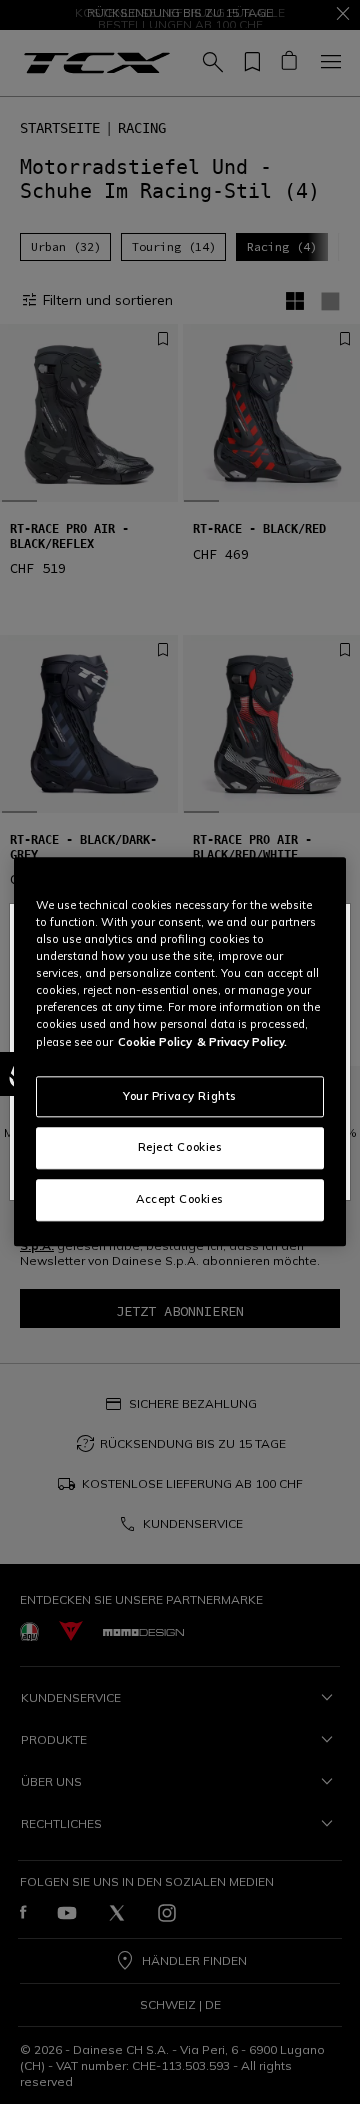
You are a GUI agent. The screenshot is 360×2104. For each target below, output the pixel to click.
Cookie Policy (155, 1042)
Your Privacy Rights (180, 1096)
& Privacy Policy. (242, 1042)
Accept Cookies (180, 1200)
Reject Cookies (180, 1148)
